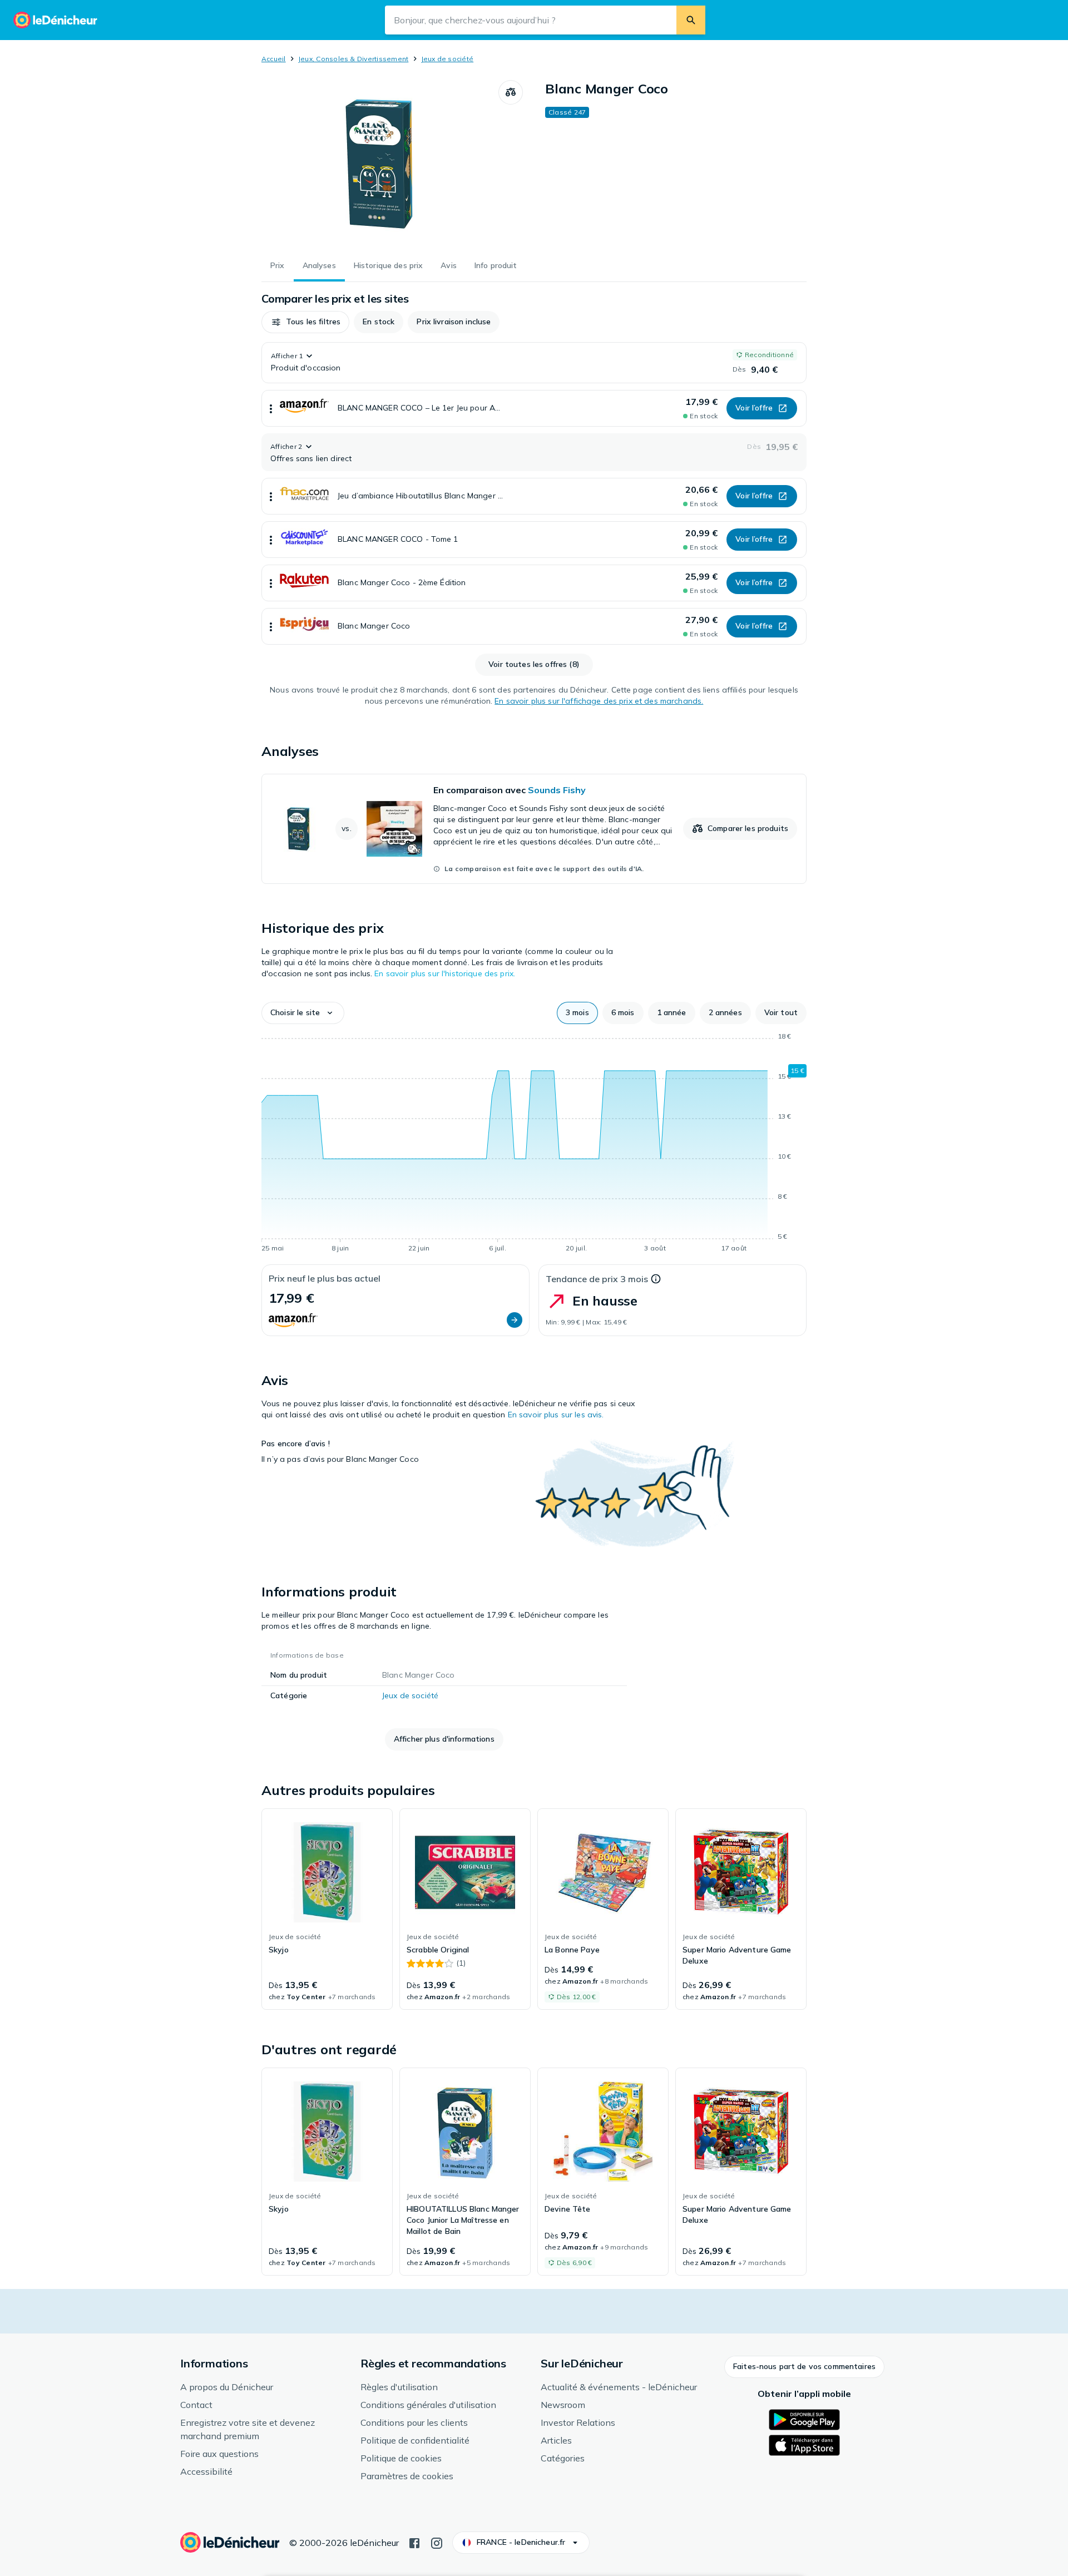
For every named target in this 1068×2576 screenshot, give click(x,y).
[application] (534, 1144)
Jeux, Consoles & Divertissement (353, 59)
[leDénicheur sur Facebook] (414, 2542)
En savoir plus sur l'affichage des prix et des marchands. (599, 701)
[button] (305, 322)
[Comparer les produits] (511, 92)
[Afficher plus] (271, 408)
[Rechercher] (691, 20)
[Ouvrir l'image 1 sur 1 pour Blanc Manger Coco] (380, 164)
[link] (534, 829)
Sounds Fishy (557, 790)
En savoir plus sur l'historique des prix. (445, 973)
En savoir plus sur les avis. (556, 1415)
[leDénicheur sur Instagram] (437, 2542)
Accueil (274, 59)
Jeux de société (448, 59)
